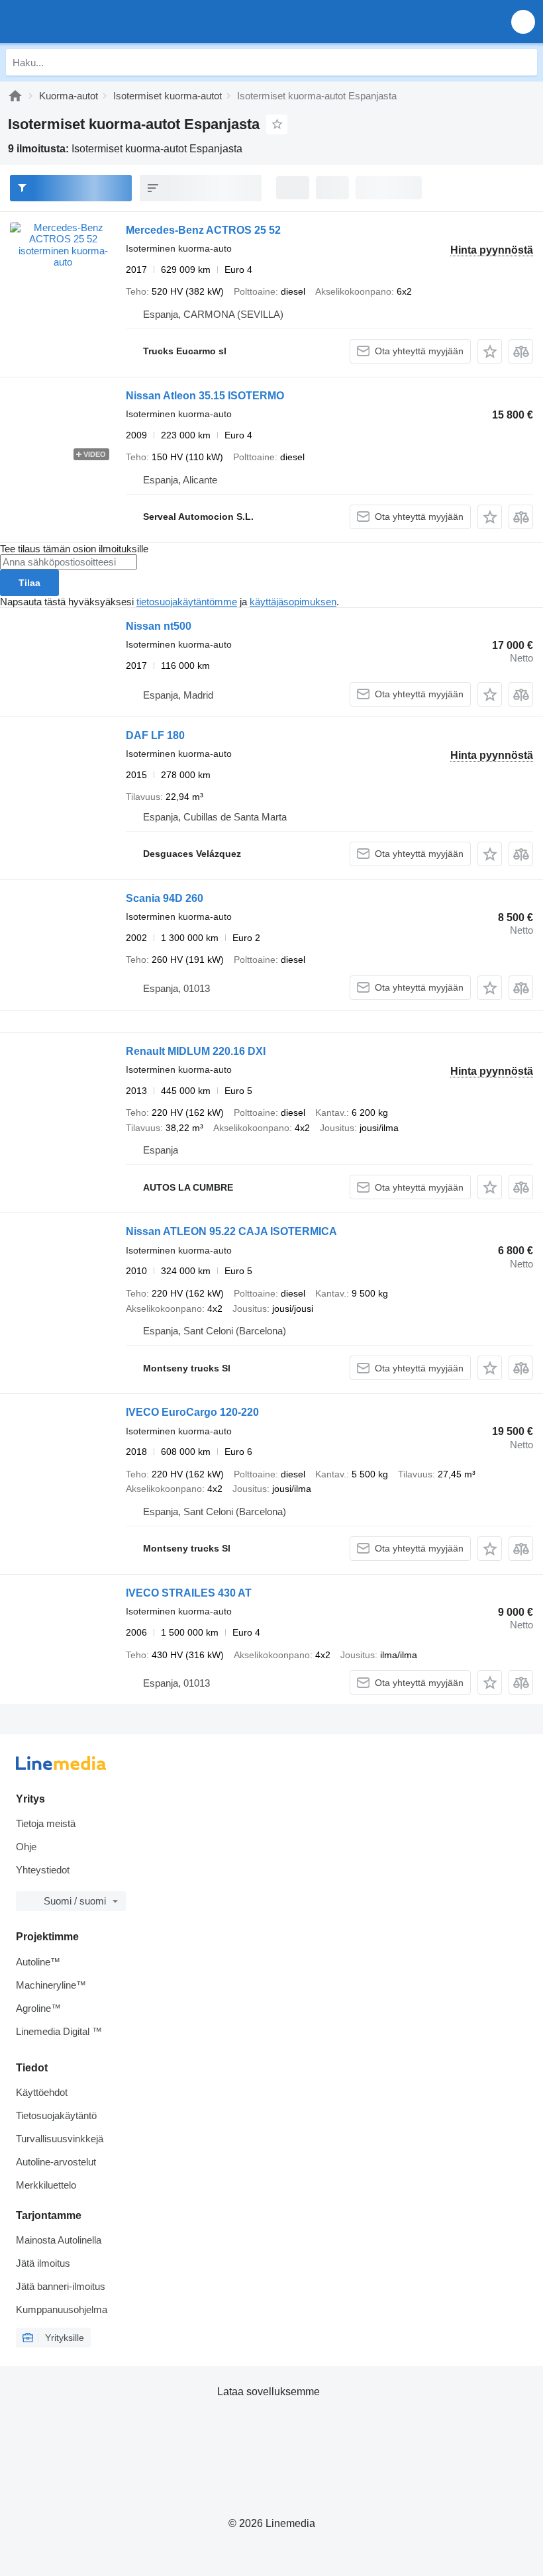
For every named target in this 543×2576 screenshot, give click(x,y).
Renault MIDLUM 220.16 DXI (196, 1051)
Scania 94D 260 (165, 898)
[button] (523, 22)
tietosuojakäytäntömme (187, 602)
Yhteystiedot (43, 1870)
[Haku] (524, 62)
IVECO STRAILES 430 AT (189, 1593)
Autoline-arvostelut (56, 2162)
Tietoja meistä (46, 1823)
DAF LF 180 (155, 735)
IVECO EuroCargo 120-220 (192, 1412)
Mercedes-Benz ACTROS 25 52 (203, 230)
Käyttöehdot (42, 2092)
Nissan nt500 (159, 626)
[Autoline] (15, 96)
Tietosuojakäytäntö (56, 2115)
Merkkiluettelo (46, 2185)
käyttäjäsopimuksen (293, 602)
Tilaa (29, 583)
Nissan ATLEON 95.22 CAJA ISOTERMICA (231, 1231)
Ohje (26, 1847)
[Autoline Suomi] (86, 22)
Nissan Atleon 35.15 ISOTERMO (205, 396)
